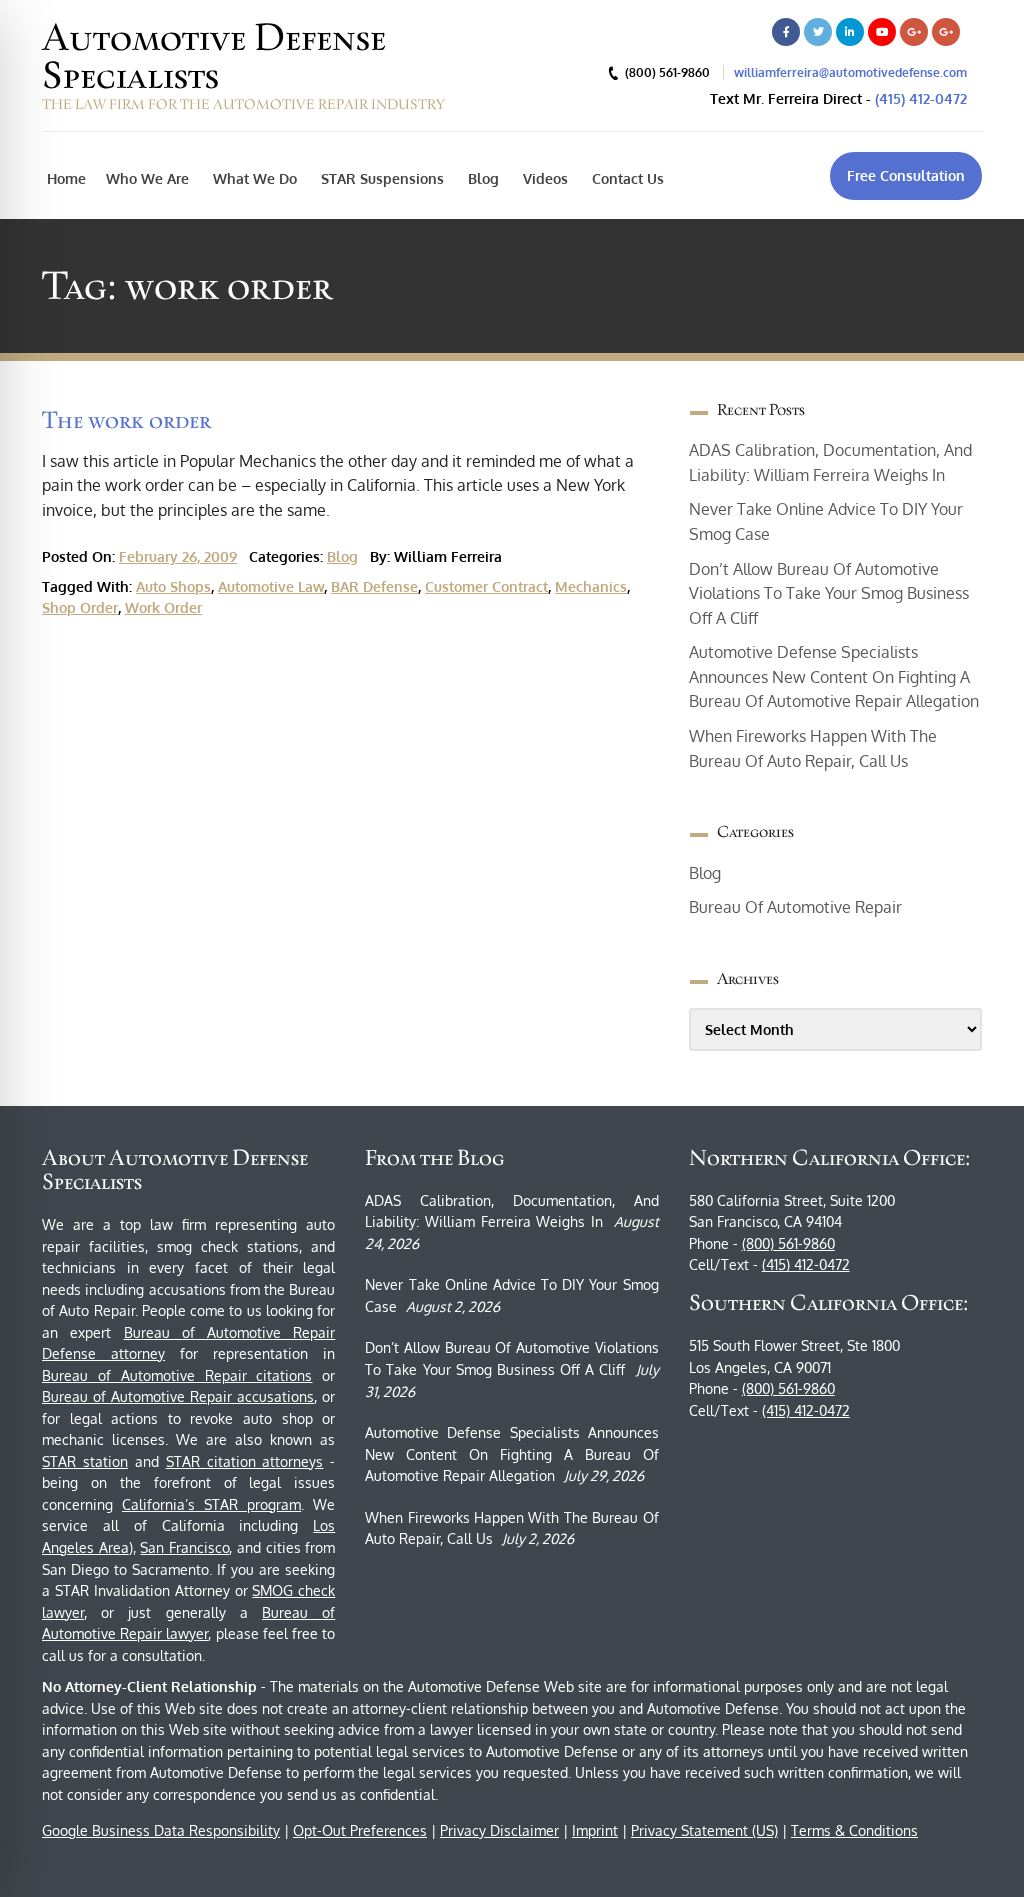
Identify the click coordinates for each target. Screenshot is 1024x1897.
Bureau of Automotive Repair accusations (178, 1396)
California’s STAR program (211, 1504)
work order (163, 607)
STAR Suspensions (380, 178)
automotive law (271, 586)
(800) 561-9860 (788, 1243)
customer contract (486, 586)
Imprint (595, 1830)
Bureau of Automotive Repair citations (177, 1375)
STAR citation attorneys (245, 1461)
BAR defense (374, 586)
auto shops (173, 586)
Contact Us (626, 178)
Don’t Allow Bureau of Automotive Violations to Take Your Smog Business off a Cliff (829, 593)
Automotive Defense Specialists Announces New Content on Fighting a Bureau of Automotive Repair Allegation (834, 676)
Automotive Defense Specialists (214, 56)
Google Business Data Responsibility (161, 1830)
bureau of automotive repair (795, 907)
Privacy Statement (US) (704, 1830)
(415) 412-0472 (921, 98)
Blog (481, 178)
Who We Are (147, 178)
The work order (126, 419)
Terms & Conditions (854, 1830)
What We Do (253, 178)
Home (66, 178)
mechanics (591, 586)
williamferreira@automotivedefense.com (850, 72)
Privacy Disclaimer (499, 1830)
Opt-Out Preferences (360, 1830)
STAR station (85, 1461)
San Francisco (184, 1547)
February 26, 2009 (178, 556)
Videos (543, 178)
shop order (80, 607)
